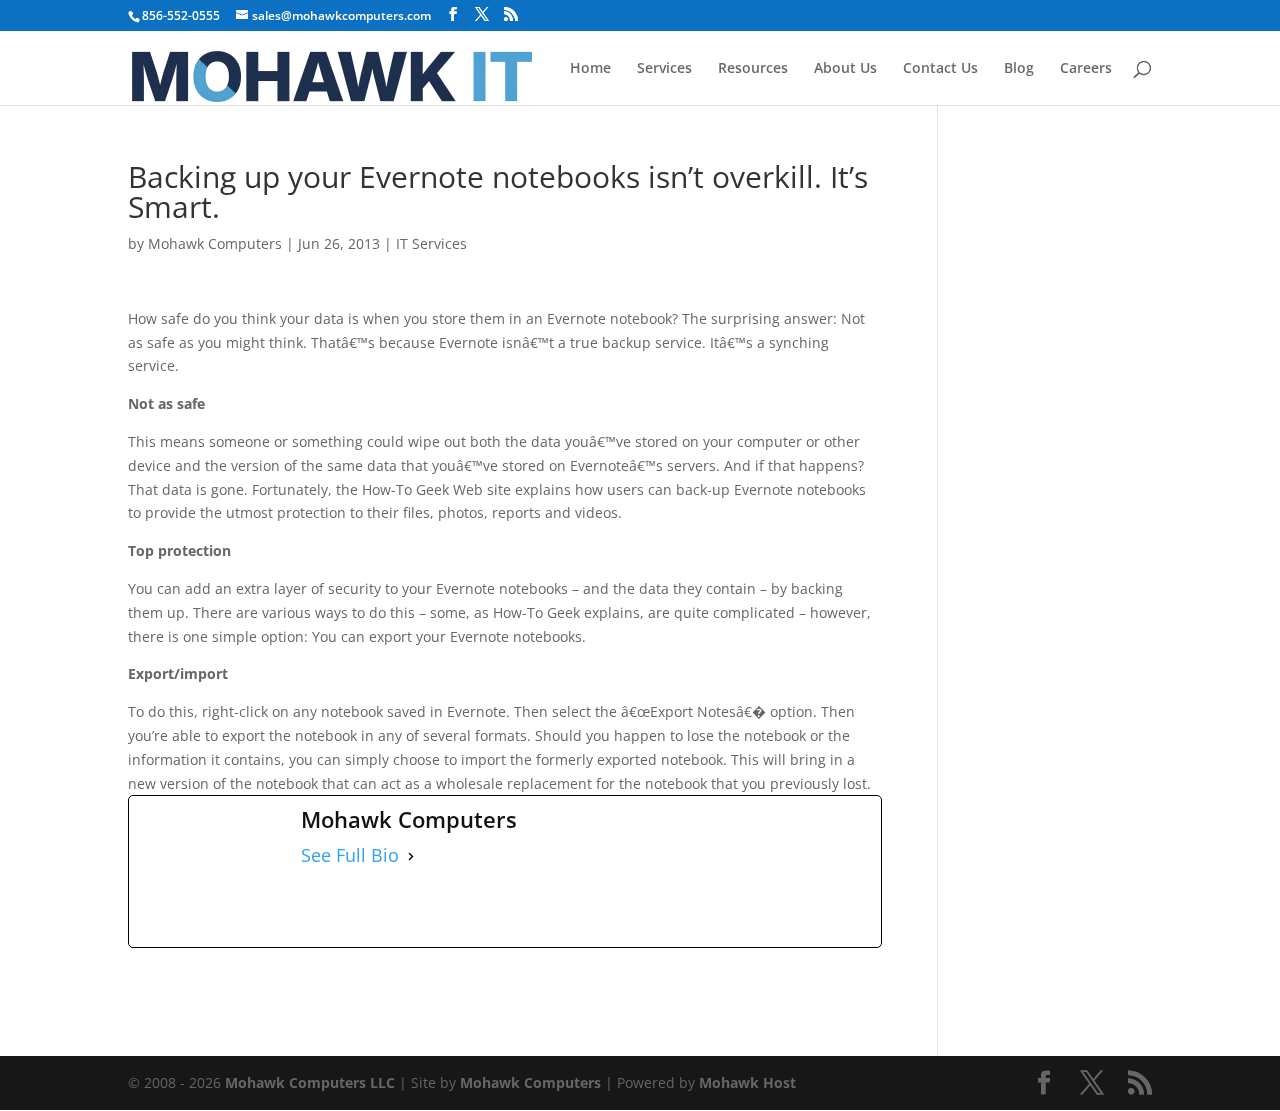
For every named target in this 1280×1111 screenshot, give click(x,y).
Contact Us (940, 69)
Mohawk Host (747, 1082)
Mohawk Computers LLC (310, 1082)
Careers (1086, 69)
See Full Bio (350, 855)
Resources (753, 69)
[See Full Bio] (411, 856)
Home (590, 69)
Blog (1019, 69)
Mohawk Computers (215, 243)
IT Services (431, 243)
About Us (845, 69)
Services (664, 69)
